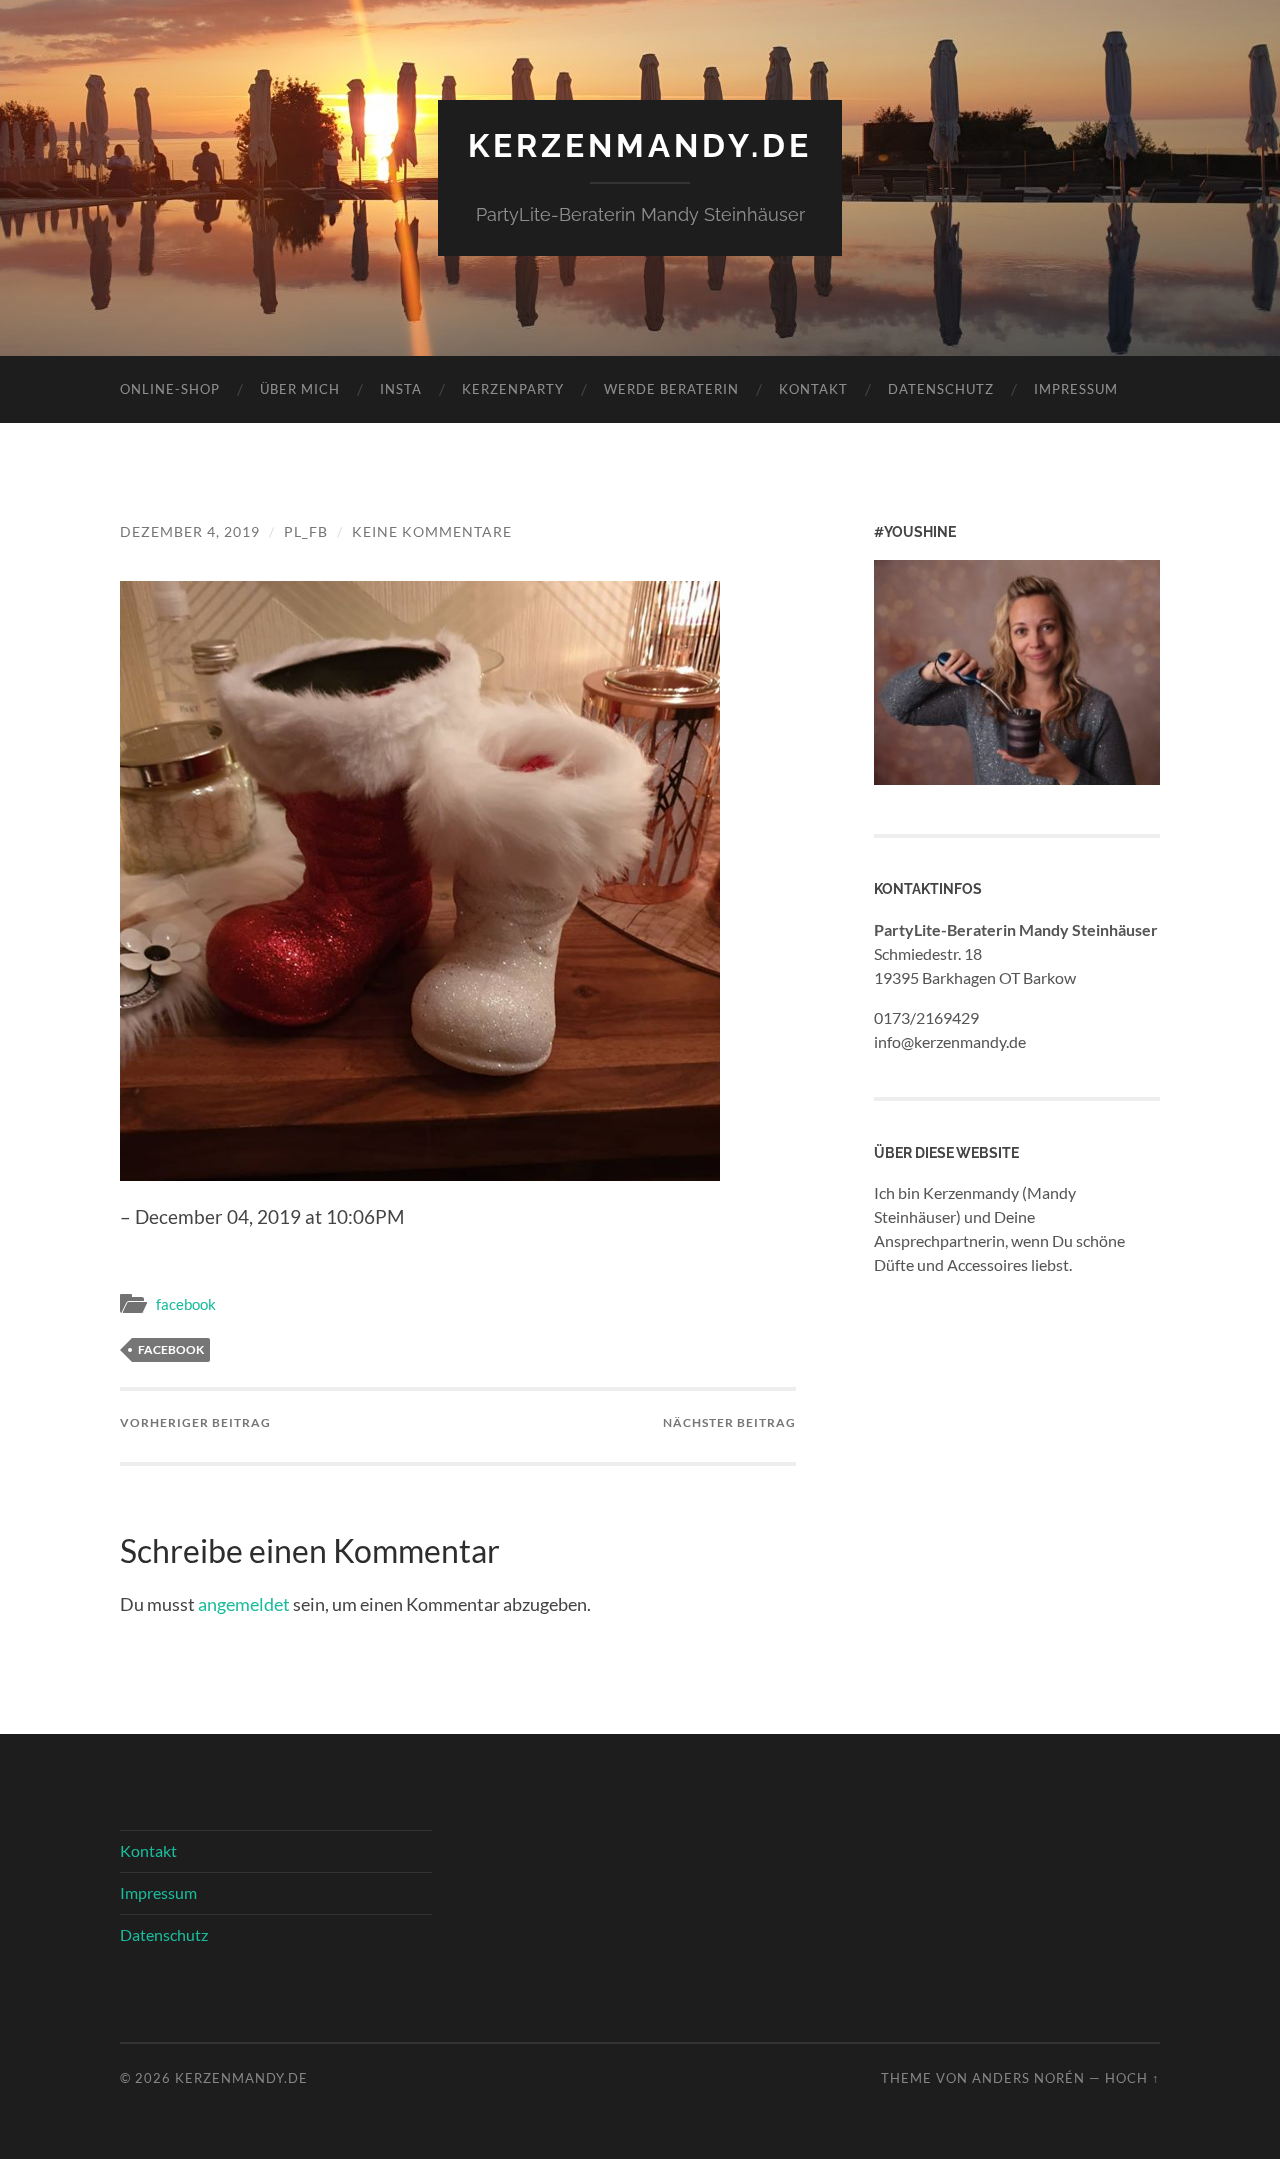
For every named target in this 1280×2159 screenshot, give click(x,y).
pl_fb (306, 531)
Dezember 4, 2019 (190, 531)
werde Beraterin (671, 389)
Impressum (1076, 389)
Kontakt (813, 389)
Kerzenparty (513, 389)
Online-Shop (170, 389)
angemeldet (244, 1604)
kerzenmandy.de (640, 145)
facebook (186, 1304)
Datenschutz (941, 389)
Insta (401, 389)
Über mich (300, 389)
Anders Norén (1028, 2078)
